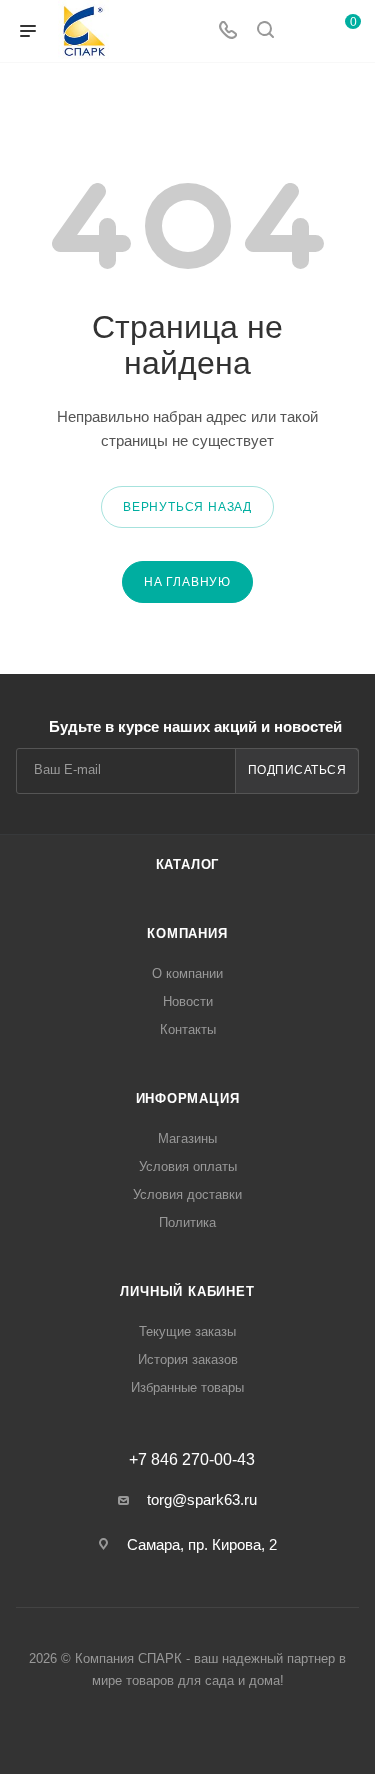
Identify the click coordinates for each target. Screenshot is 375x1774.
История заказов (188, 1359)
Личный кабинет (187, 1291)
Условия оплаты (188, 1166)
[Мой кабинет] (303, 31)
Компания (187, 933)
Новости (188, 1001)
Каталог (188, 864)
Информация (188, 1098)
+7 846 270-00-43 (192, 1460)
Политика (187, 1222)
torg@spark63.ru (202, 1499)
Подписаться (297, 770)
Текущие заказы (187, 1331)
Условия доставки (187, 1194)
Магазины (187, 1138)
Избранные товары (187, 1387)
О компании (187, 973)
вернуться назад (187, 507)
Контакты (188, 1029)
